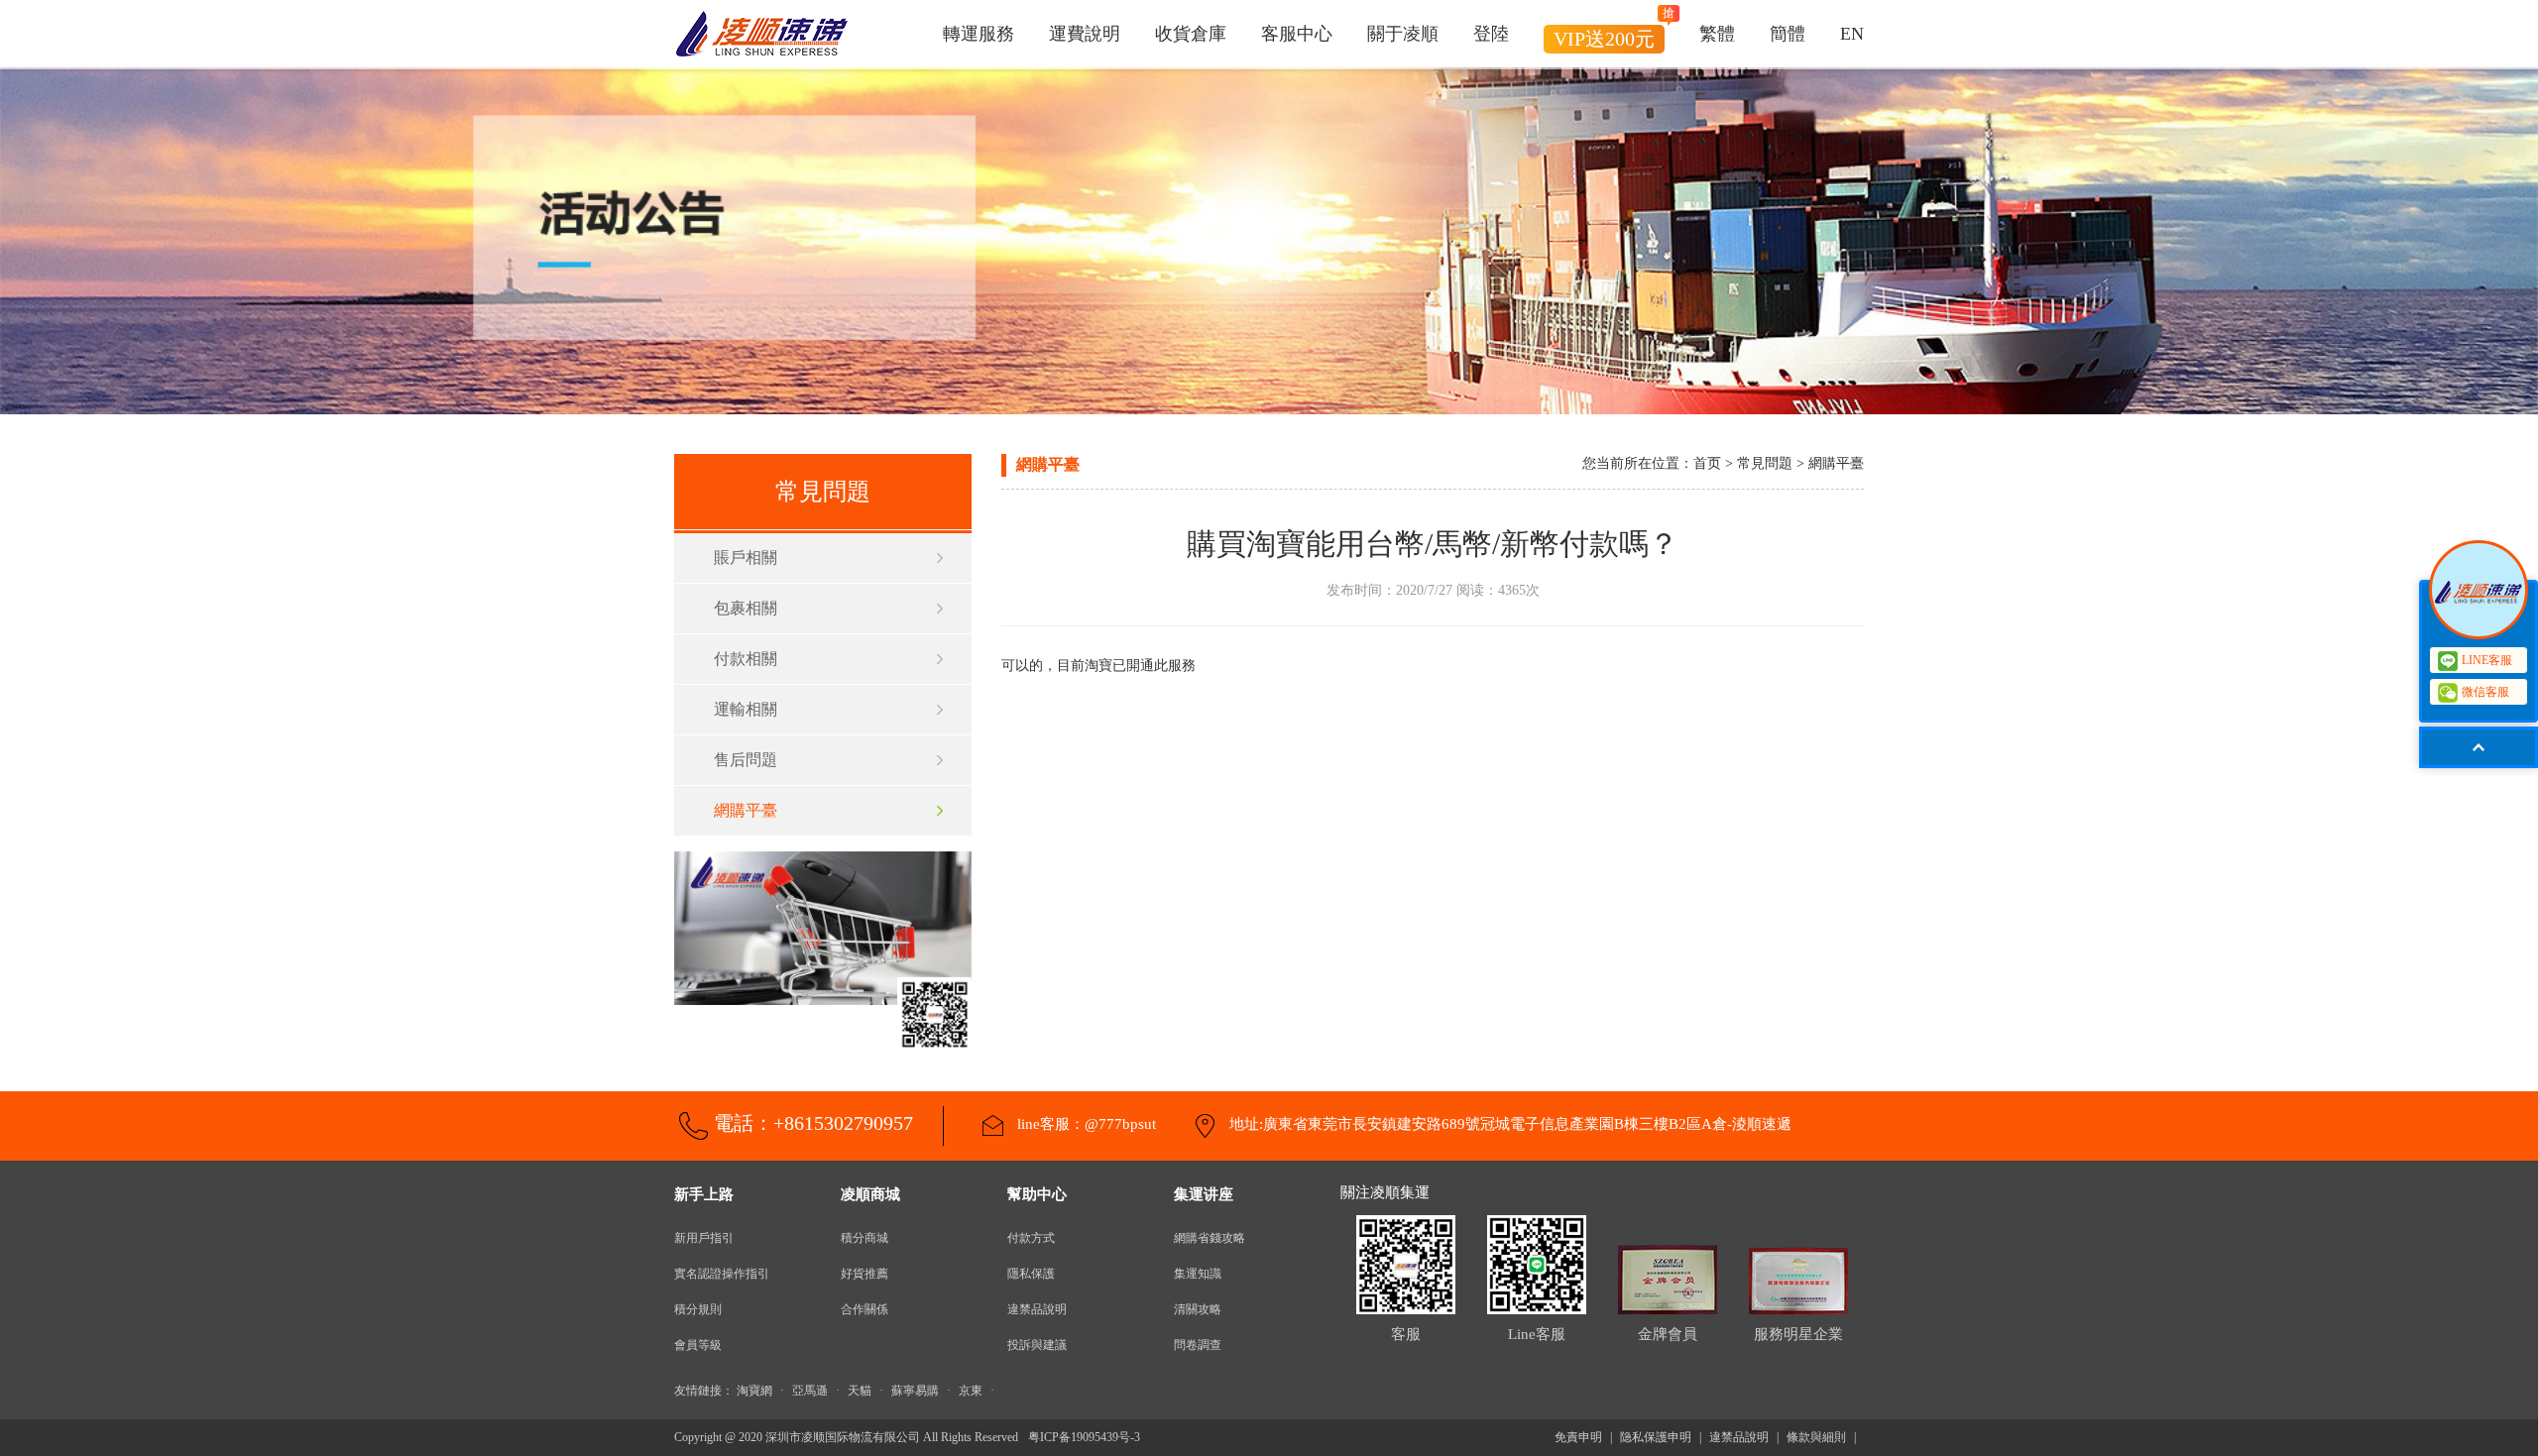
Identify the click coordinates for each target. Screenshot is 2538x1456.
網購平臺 (746, 810)
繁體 (1717, 34)
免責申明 (1578, 1437)
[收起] (2479, 590)
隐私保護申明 (1656, 1437)
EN (1852, 34)
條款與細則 (1816, 1437)
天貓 (860, 1391)
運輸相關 (746, 709)
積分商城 (865, 1238)
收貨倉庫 (1191, 34)
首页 (1707, 463)
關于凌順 (1403, 34)
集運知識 (1198, 1274)
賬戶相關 (746, 558)
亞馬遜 (810, 1391)
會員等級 (698, 1345)
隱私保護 (1031, 1274)
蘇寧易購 (915, 1391)
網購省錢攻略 (1210, 1238)
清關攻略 (1198, 1309)
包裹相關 (746, 608)
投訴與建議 (1037, 1345)
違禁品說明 (1037, 1309)
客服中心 (1297, 34)
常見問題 (1765, 463)
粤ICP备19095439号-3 (1084, 1437)
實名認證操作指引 (722, 1274)
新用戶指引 (704, 1238)
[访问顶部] (2479, 747)
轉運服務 (979, 34)
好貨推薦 (865, 1274)
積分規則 (698, 1309)
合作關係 (865, 1309)
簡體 (1788, 34)
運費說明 (1085, 34)
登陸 (1491, 34)
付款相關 (746, 659)
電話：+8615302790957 (813, 1123)
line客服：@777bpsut (1085, 1124)
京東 (971, 1391)
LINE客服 (2487, 660)
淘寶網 (754, 1391)
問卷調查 (1198, 1345)
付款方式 (1031, 1238)
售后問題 (746, 760)
